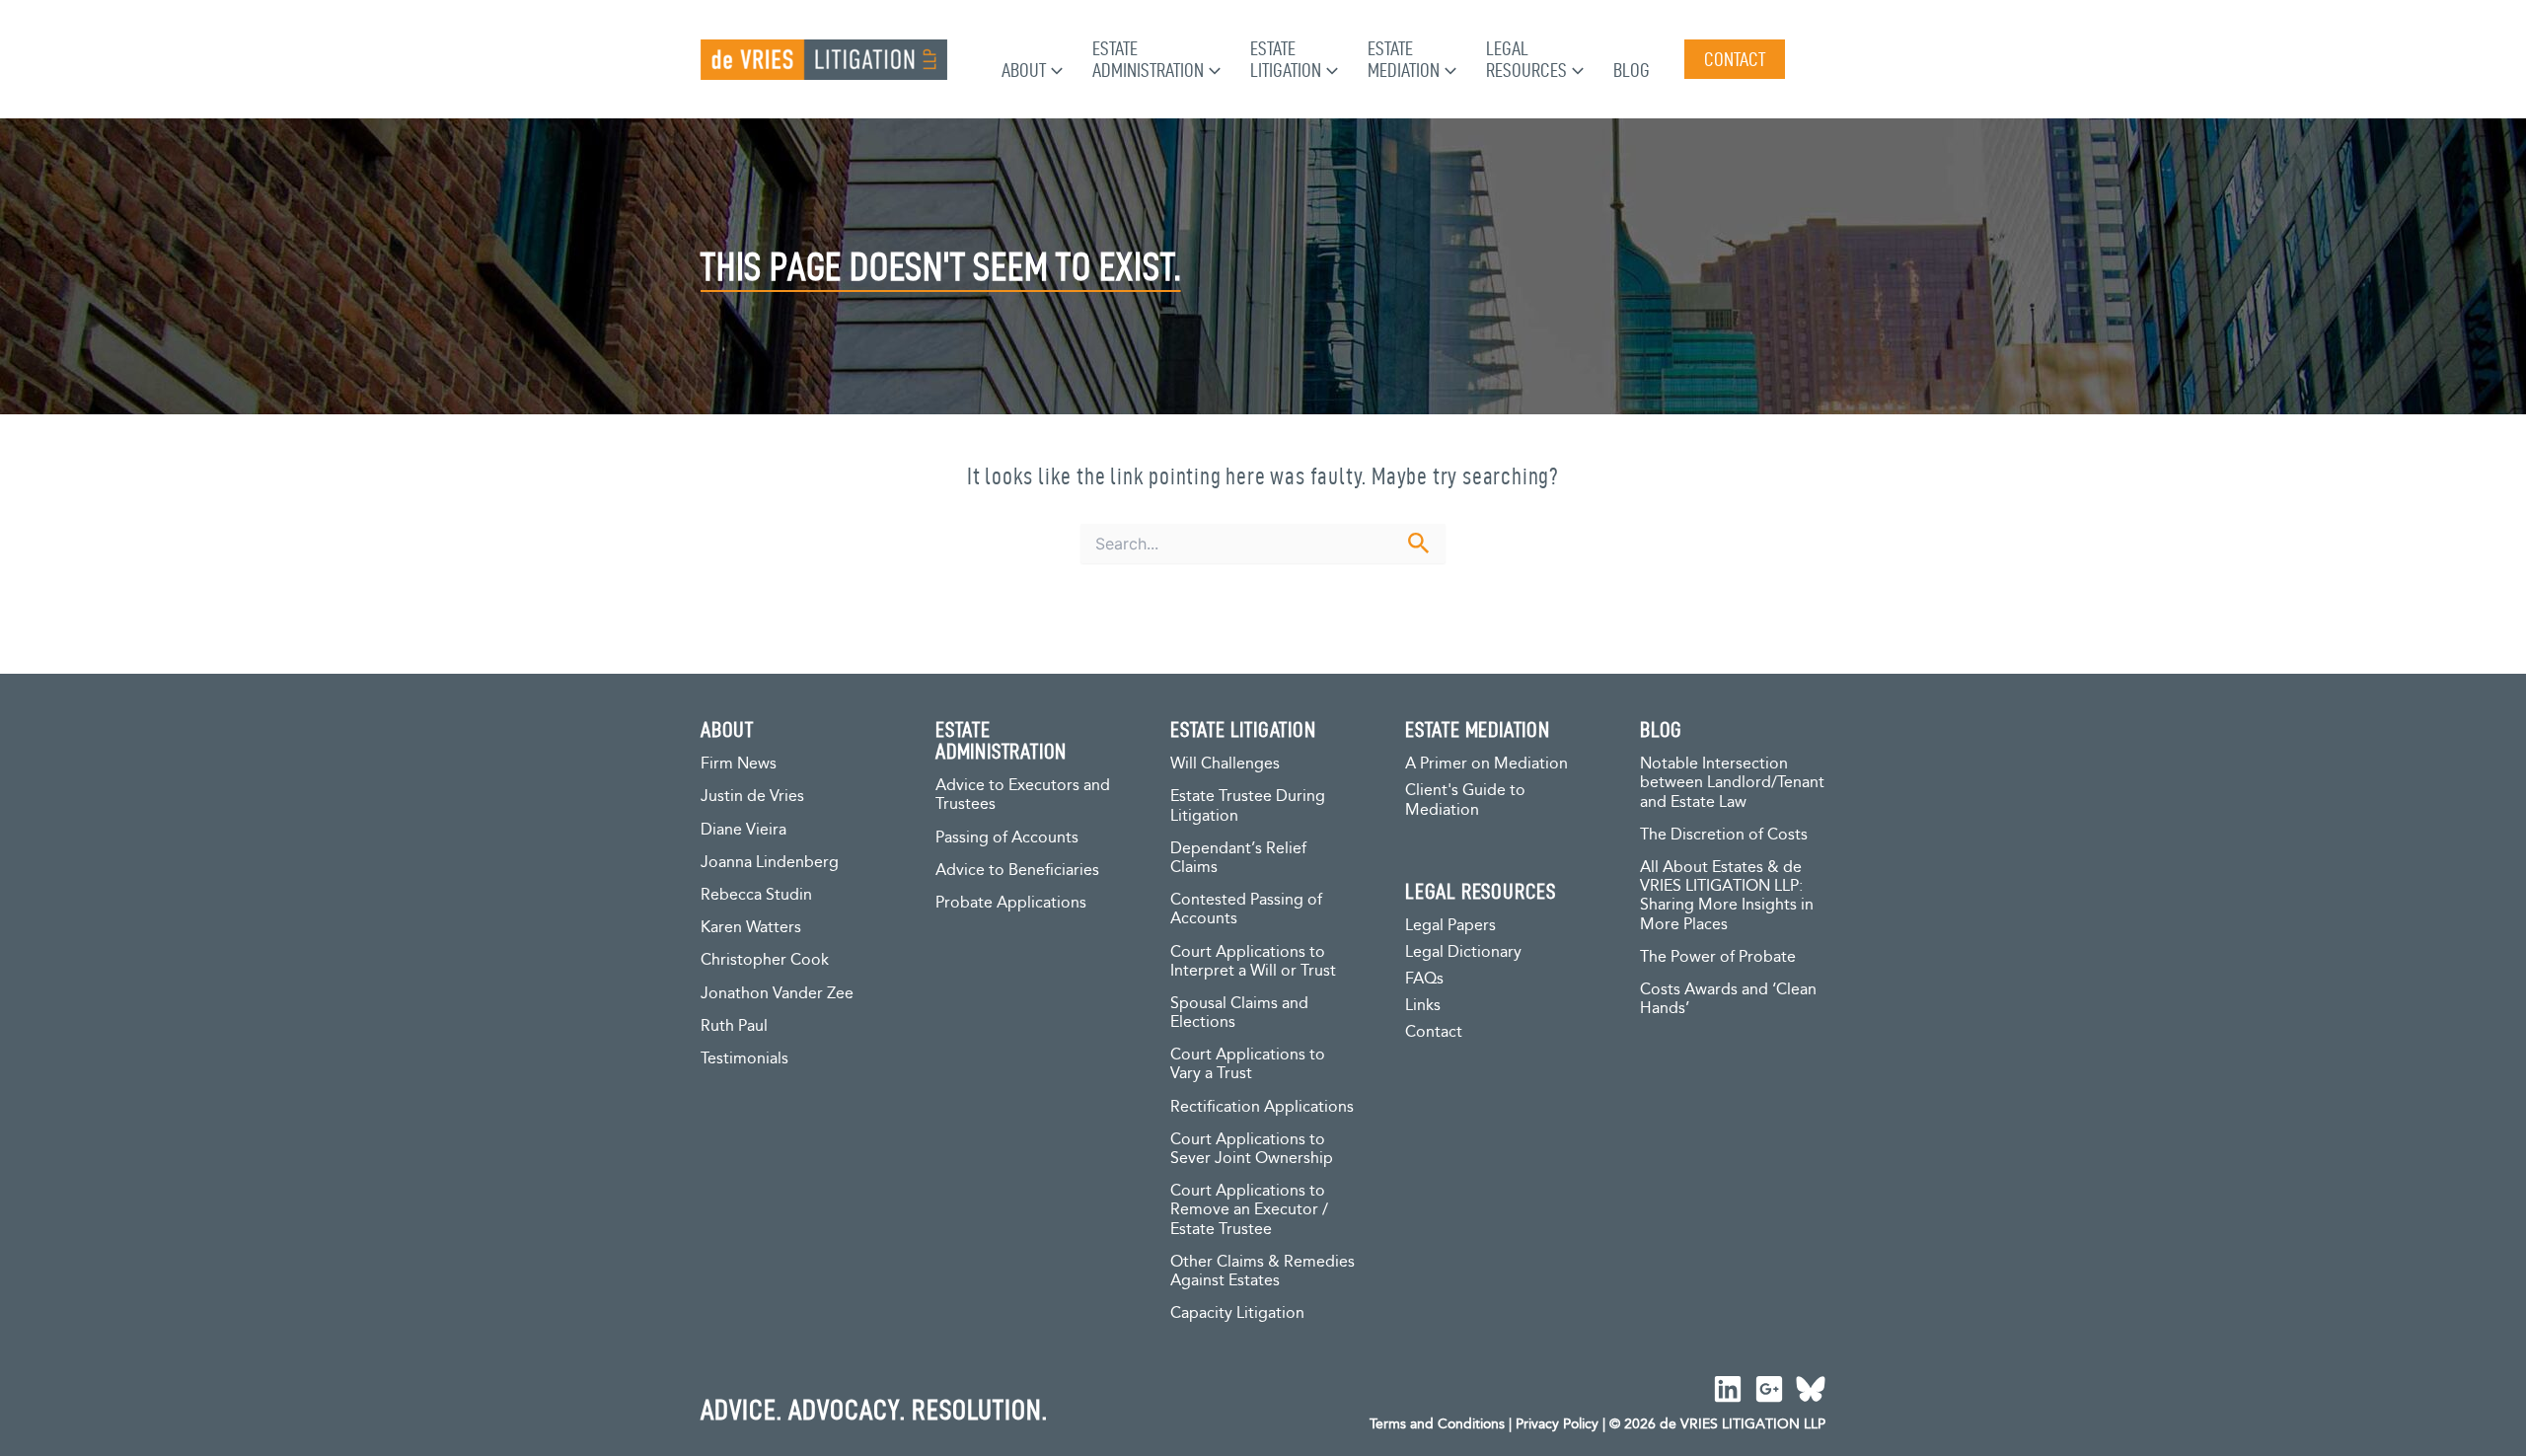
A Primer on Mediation (1486, 764)
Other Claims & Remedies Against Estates (1263, 1272)
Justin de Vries (752, 797)
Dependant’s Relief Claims (1238, 858)
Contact (1434, 1032)
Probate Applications (1011, 903)
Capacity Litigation (1237, 1313)
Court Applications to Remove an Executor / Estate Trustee (1249, 1210)
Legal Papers (1450, 926)
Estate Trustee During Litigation (1248, 806)
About (1024, 70)
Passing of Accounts (1007, 838)
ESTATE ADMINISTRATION (1001, 740)
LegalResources (1526, 59)
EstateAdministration (1148, 59)
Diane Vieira (743, 830)
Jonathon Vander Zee (777, 994)
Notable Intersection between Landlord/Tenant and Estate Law (1732, 783)
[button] (1054, 70)
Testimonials (744, 1059)
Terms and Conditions (1437, 1424)
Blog (1632, 70)
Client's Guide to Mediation (1465, 801)
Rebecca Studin (756, 895)
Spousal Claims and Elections (1239, 1013)
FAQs (1424, 979)
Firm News (739, 764)
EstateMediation (1404, 59)
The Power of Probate (1718, 957)
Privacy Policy (1557, 1424)
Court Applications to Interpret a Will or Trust (1253, 962)
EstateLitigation (1286, 59)
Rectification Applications (1262, 1107)
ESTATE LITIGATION (1243, 729)
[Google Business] (1769, 1389)
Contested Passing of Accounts (1246, 910)
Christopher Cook (765, 960)
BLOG (1661, 729)
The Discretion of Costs (1724, 835)
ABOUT (727, 729)
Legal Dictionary (1463, 952)
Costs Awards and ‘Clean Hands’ (1728, 999)
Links (1423, 1006)
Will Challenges (1225, 764)
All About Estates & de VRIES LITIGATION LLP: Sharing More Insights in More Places (1727, 896)
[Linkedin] (1728, 1389)
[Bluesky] (1811, 1389)
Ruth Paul (734, 1026)
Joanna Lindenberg (770, 863)
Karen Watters (751, 928)
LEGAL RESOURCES (1481, 891)
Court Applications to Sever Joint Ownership (1252, 1149)
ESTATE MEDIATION (1478, 729)
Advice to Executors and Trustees (1023, 795)
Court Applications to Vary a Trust (1248, 1064)
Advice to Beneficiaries (1017, 871)
